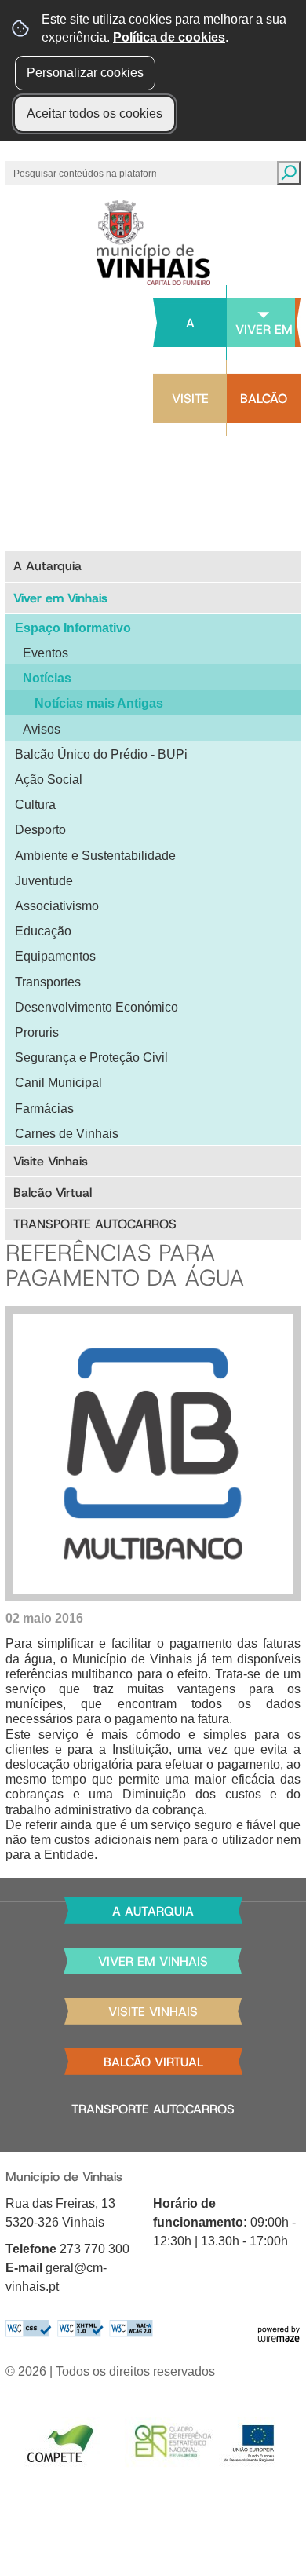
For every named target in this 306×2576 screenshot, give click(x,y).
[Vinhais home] (153, 243)
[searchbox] (86, 173)
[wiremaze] (279, 2333)
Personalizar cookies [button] (85, 73)
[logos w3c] (79, 2328)
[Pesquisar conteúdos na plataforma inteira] (289, 173)
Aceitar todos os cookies (95, 113)
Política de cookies (169, 37)
